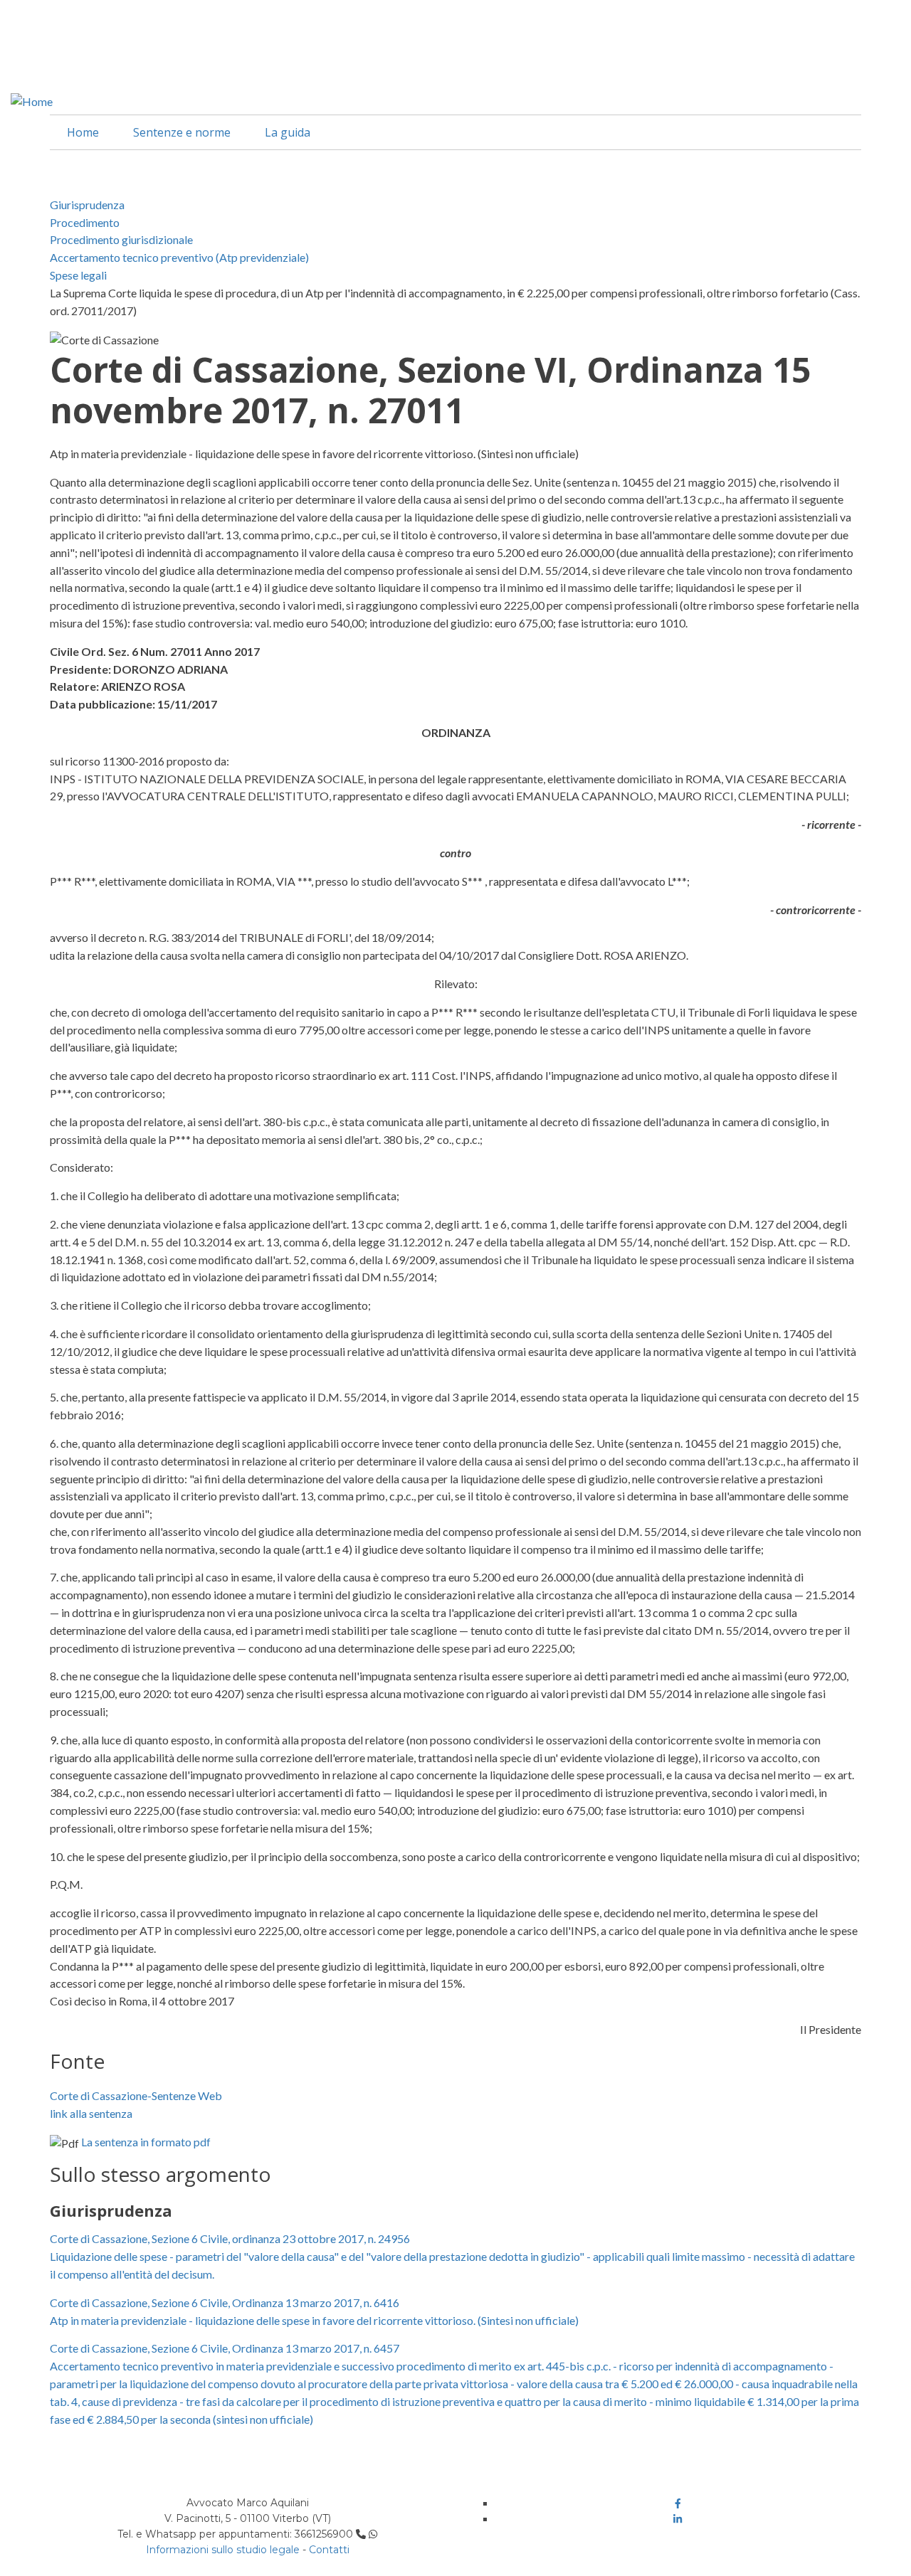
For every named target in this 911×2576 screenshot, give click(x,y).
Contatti (329, 2550)
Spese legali (78, 275)
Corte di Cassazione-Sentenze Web (136, 2095)
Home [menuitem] (83, 132)
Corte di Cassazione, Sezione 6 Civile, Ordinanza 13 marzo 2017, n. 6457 (225, 2348)
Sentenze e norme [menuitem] (182, 132)
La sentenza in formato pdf (146, 2142)
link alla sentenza (91, 2113)
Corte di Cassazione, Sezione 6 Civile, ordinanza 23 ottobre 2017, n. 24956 (230, 2238)
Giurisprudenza (87, 205)
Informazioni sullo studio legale (223, 2550)
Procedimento (85, 222)
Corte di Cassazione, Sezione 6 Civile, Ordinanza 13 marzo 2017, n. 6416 (225, 2302)
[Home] (32, 100)
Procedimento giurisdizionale (121, 239)
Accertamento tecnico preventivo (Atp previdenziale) (179, 257)
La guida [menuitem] (288, 132)
